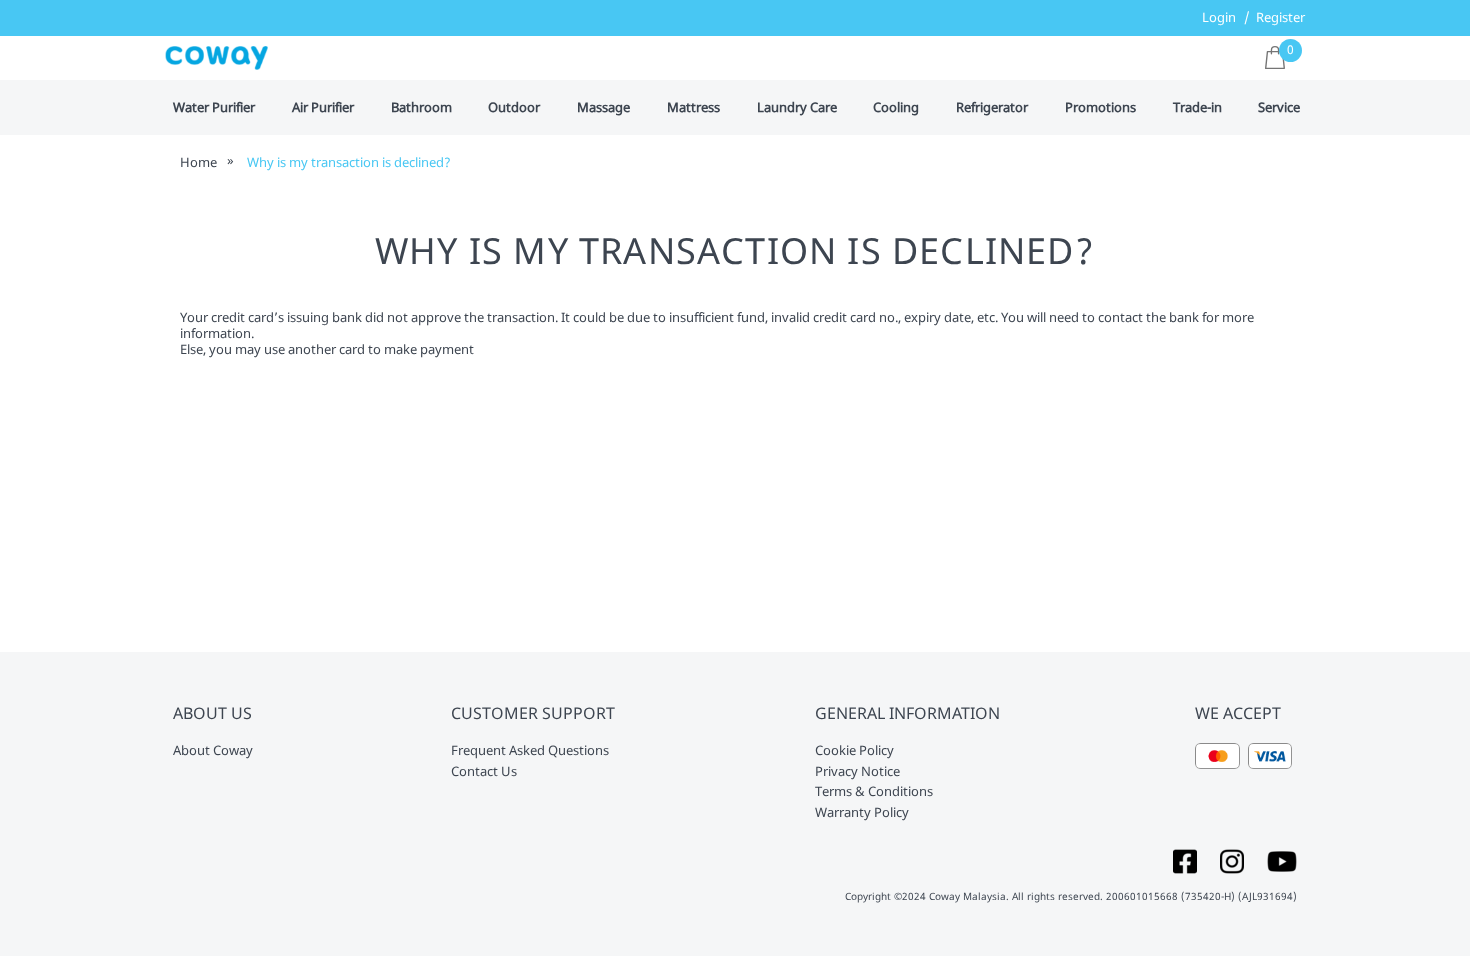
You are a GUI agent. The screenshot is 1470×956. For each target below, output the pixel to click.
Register (1280, 17)
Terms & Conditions (874, 792)
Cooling (896, 108)
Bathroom (421, 108)
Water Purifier (214, 108)
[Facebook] (1185, 860)
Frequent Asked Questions (530, 751)
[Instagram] (1232, 860)
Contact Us (484, 772)
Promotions (1100, 108)
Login (1219, 17)
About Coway (213, 751)
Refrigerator (992, 108)
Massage (603, 108)
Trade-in (1197, 108)
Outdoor (514, 108)
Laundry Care (797, 108)
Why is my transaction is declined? (349, 162)
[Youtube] (1282, 860)
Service (1279, 108)
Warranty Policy (862, 813)
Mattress (693, 108)
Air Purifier (323, 108)
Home (198, 162)
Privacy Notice (857, 772)
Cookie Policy (854, 751)
